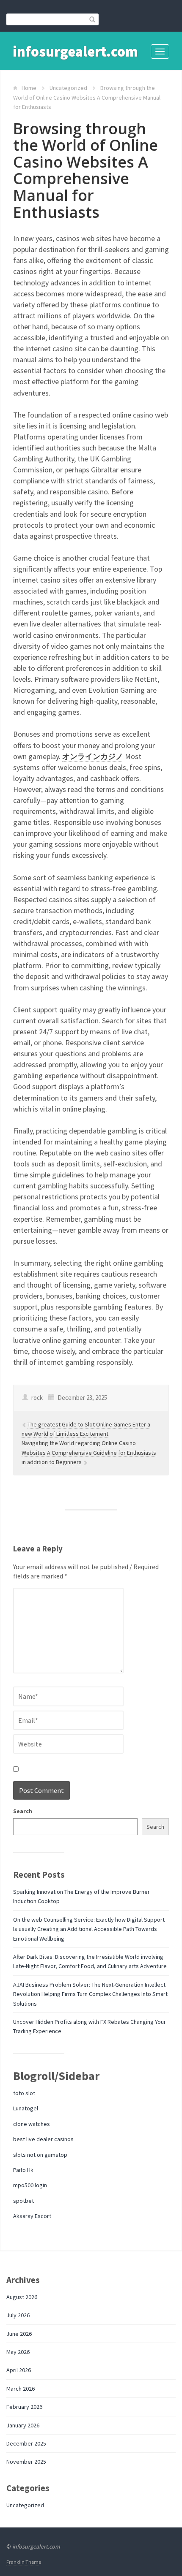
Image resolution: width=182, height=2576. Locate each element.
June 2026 (19, 2334)
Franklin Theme (24, 2562)
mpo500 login (30, 2185)
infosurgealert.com (75, 52)
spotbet (23, 2201)
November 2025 (26, 2462)
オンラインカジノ (93, 756)
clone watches (32, 2124)
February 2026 (24, 2407)
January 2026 (23, 2425)
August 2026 (22, 2297)
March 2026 (21, 2389)
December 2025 (26, 2443)
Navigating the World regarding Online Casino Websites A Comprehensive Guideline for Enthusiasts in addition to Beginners (89, 1452)
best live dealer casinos (43, 2139)
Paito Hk (23, 2170)
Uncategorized (68, 88)
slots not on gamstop (40, 2155)
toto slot (24, 2093)
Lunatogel (26, 2108)
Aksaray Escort (32, 2216)
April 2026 (19, 2370)
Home (29, 88)
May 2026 (18, 2352)
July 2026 (18, 2315)
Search (23, 1811)
